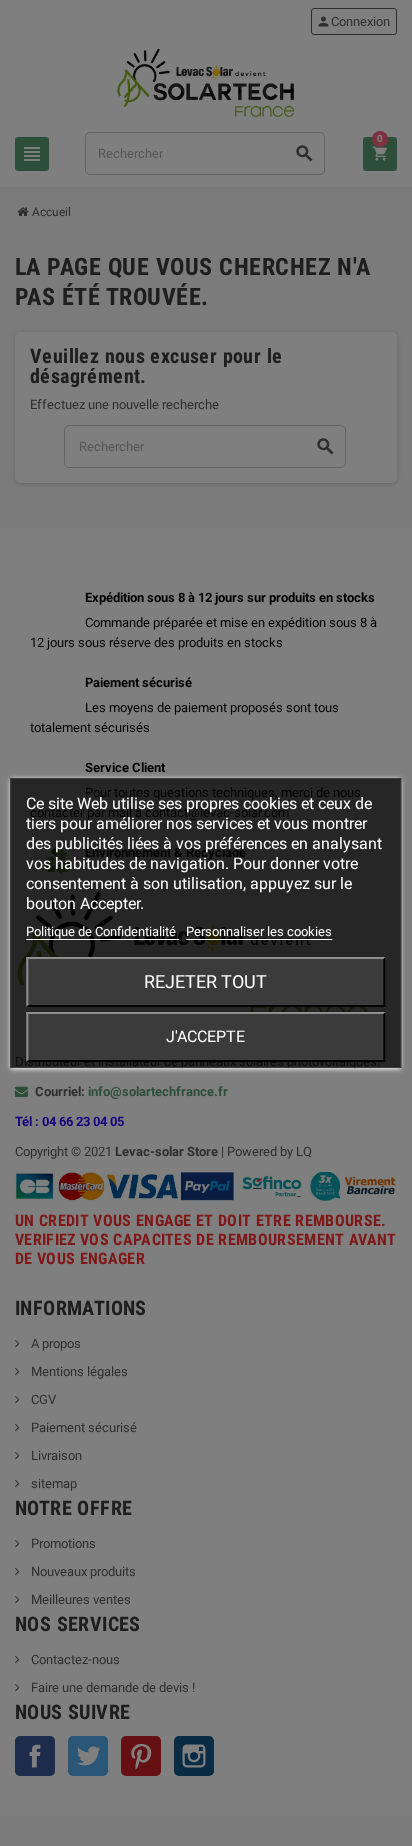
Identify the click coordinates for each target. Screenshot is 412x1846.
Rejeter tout (205, 981)
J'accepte (205, 1036)
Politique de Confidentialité (102, 931)
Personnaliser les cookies (259, 931)
